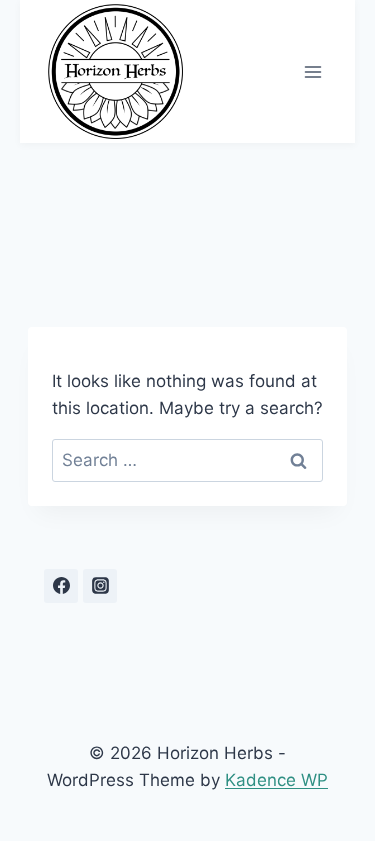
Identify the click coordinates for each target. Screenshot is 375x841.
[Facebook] (61, 586)
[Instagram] (100, 586)
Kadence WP (276, 780)
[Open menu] (312, 71)
